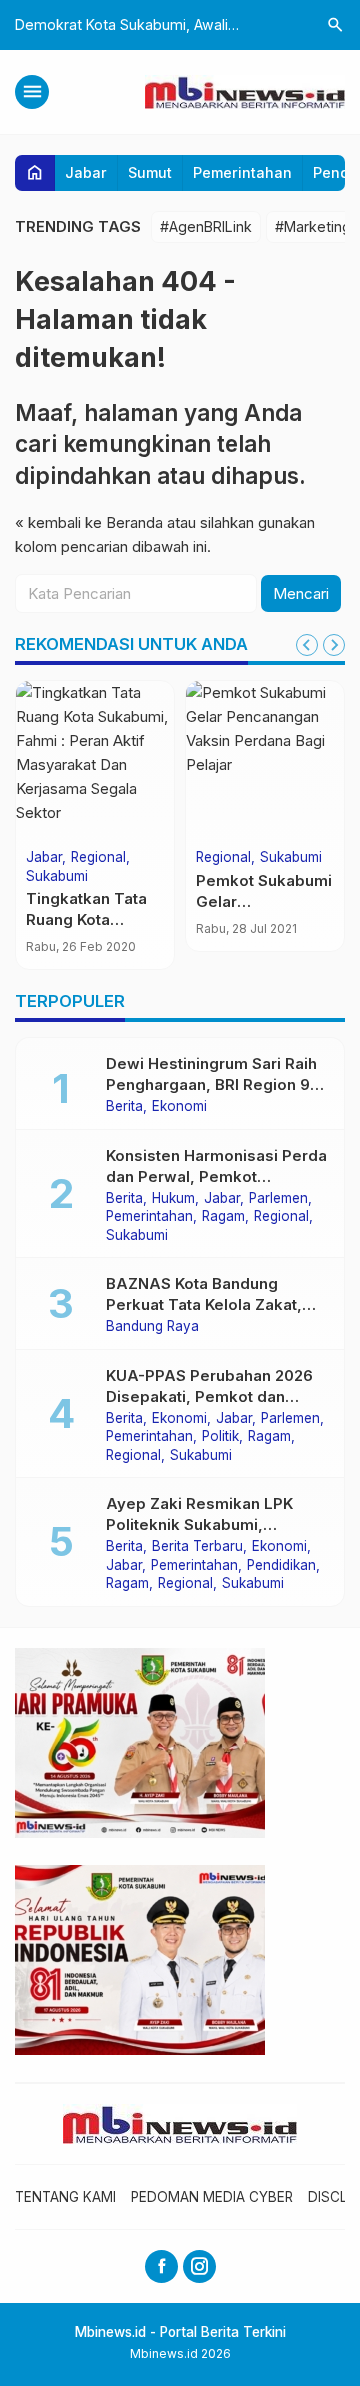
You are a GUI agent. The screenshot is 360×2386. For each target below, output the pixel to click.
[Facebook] (161, 2266)
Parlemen (278, 1199)
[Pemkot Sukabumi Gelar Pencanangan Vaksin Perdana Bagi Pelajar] (265, 761)
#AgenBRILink (206, 226)
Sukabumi (57, 877)
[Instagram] (199, 2266)
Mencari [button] (301, 593)
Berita (124, 1107)
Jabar (86, 172)
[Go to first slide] (334, 645)
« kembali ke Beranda (89, 522)
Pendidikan (281, 1566)
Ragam (223, 1217)
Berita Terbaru (197, 1547)
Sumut (150, 172)
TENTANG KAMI (65, 2197)
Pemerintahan (242, 172)
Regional (98, 858)
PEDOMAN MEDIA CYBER (212, 2197)
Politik (220, 1437)
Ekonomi (179, 1107)
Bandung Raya (152, 1327)
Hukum (173, 1199)
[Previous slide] (307, 645)
